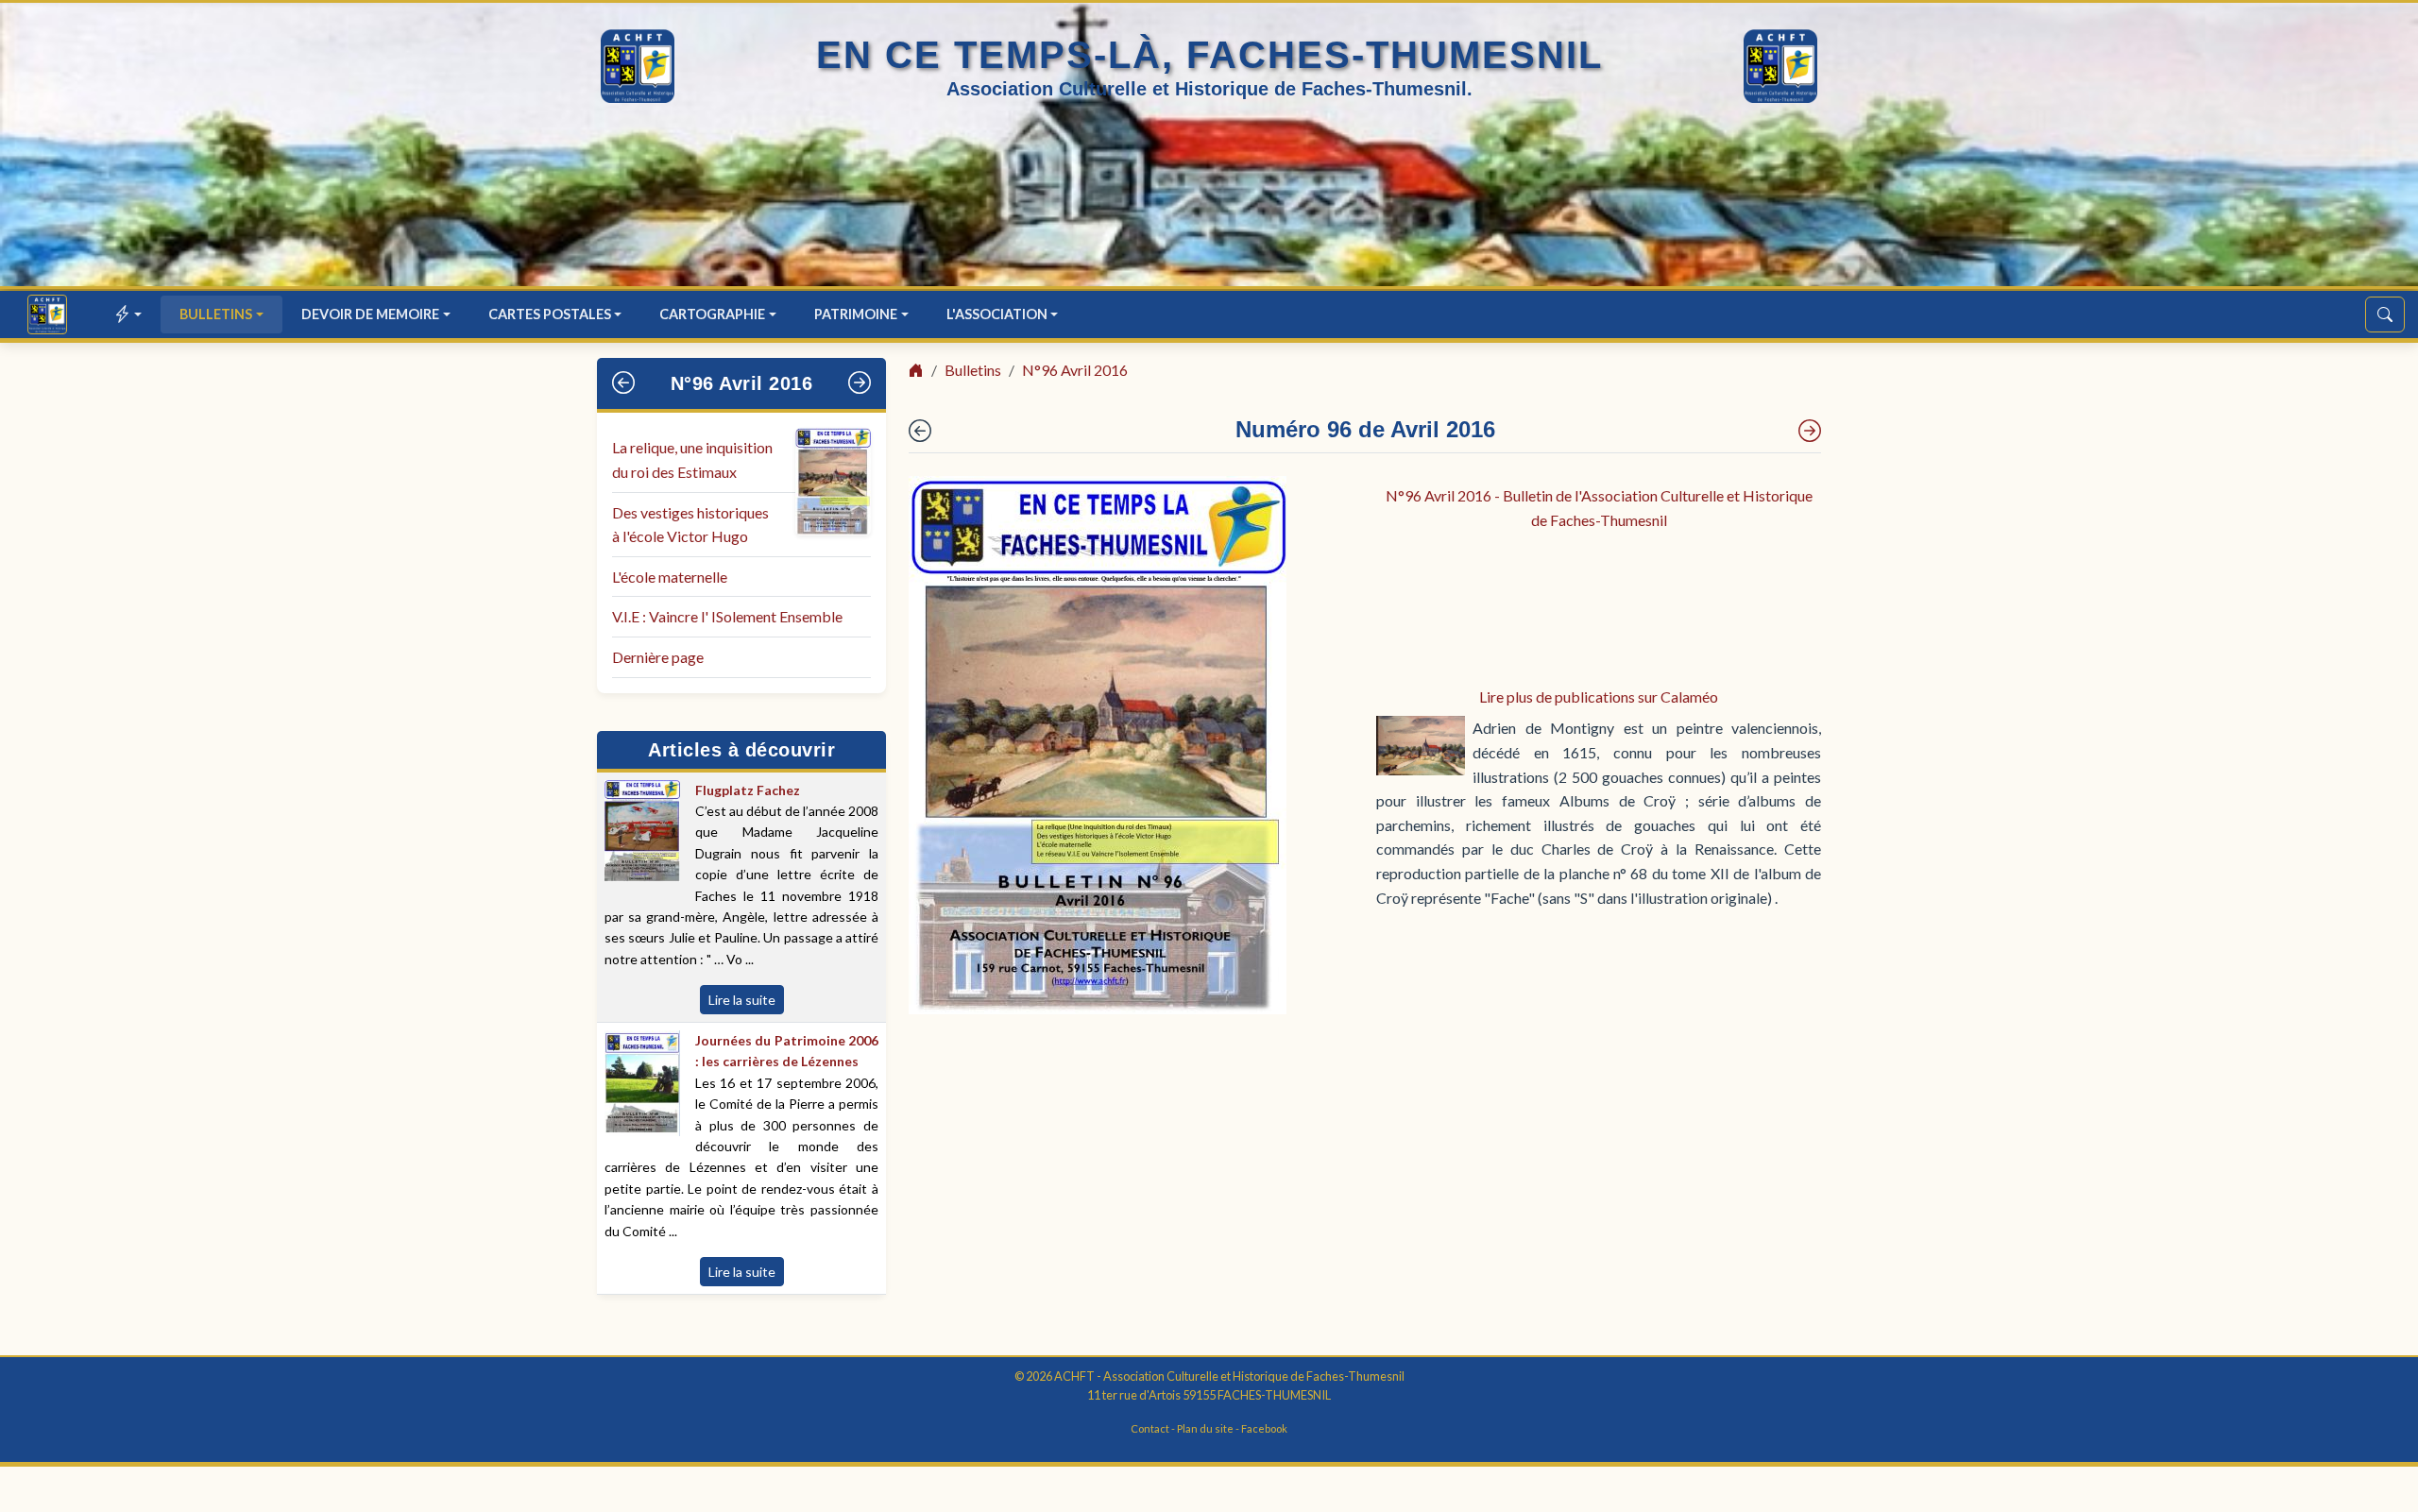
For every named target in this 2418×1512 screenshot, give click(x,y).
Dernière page (658, 657)
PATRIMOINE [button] (856, 314)
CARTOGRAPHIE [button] (712, 314)
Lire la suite (742, 1000)
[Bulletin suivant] (860, 383)
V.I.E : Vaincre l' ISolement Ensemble (727, 616)
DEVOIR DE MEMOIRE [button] (370, 314)
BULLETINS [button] (216, 314)
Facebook (1264, 1428)
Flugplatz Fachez (748, 790)
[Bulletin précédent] (624, 383)
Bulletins (973, 370)
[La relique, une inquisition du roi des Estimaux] (1810, 431)
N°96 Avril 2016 (742, 383)
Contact (1150, 1428)
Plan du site (1205, 1428)
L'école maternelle (670, 577)
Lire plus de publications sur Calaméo (1599, 697)
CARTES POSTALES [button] (550, 314)
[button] (129, 314)
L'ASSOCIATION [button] (997, 314)
